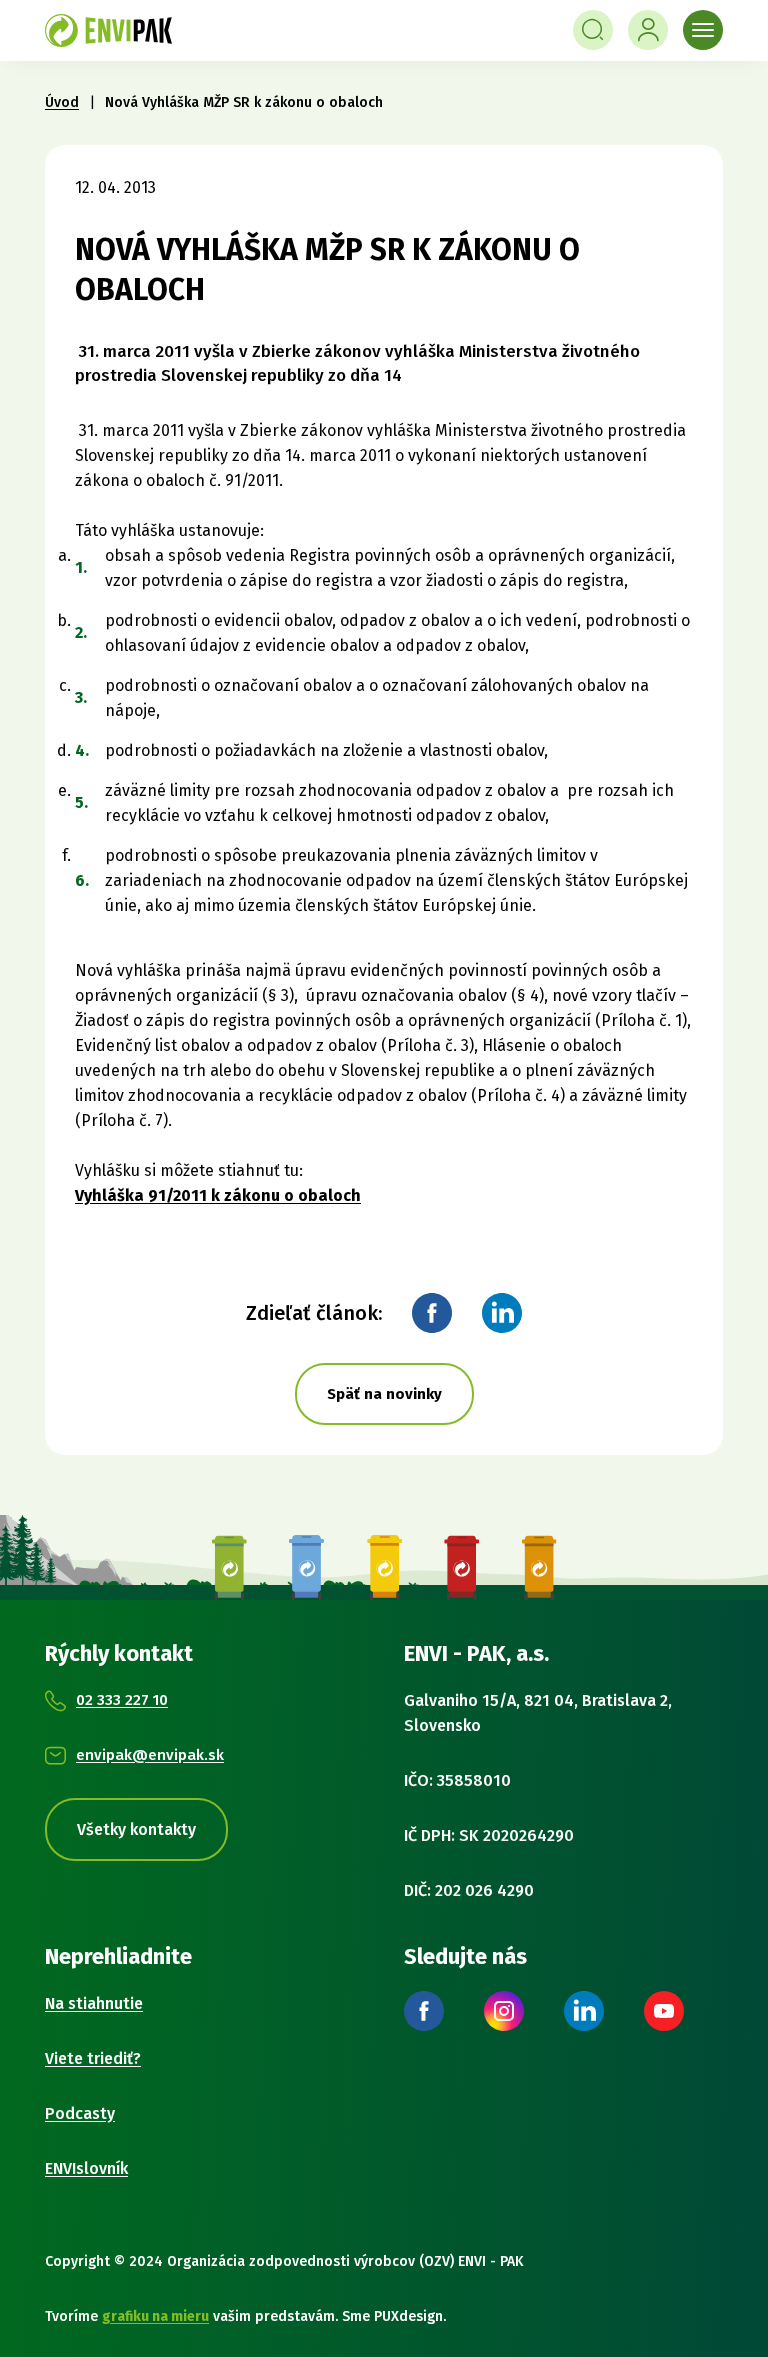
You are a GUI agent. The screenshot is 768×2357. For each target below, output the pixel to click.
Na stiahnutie (94, 2003)
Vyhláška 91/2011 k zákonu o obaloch (218, 1195)
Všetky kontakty (136, 1829)
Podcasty (80, 2113)
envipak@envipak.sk (150, 1755)
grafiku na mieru (155, 2316)
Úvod (62, 102)
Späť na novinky (384, 1394)
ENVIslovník (86, 2168)
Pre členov (648, 30)
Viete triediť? (93, 2058)
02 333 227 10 (122, 1700)
